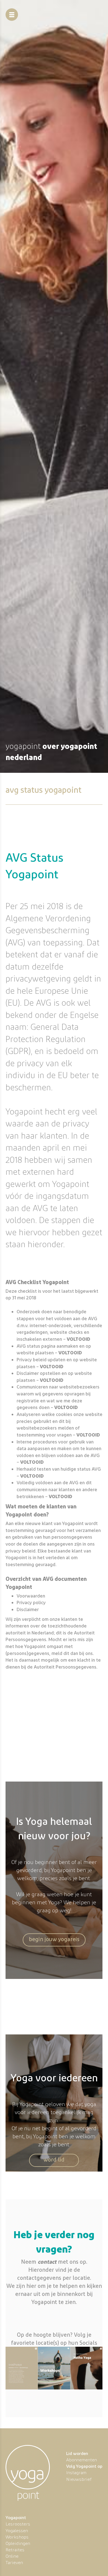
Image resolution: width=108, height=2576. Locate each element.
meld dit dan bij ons (72, 1653)
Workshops (17, 2537)
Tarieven (14, 2563)
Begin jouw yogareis (54, 1939)
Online (12, 2556)
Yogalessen (17, 2531)
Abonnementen (82, 2460)
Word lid (54, 2159)
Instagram (76, 2473)
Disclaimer (28, 1609)
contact (47, 2262)
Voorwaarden (31, 1596)
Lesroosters (18, 2524)
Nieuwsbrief (79, 2479)
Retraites (15, 2550)
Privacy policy (31, 1602)
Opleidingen (18, 2543)
